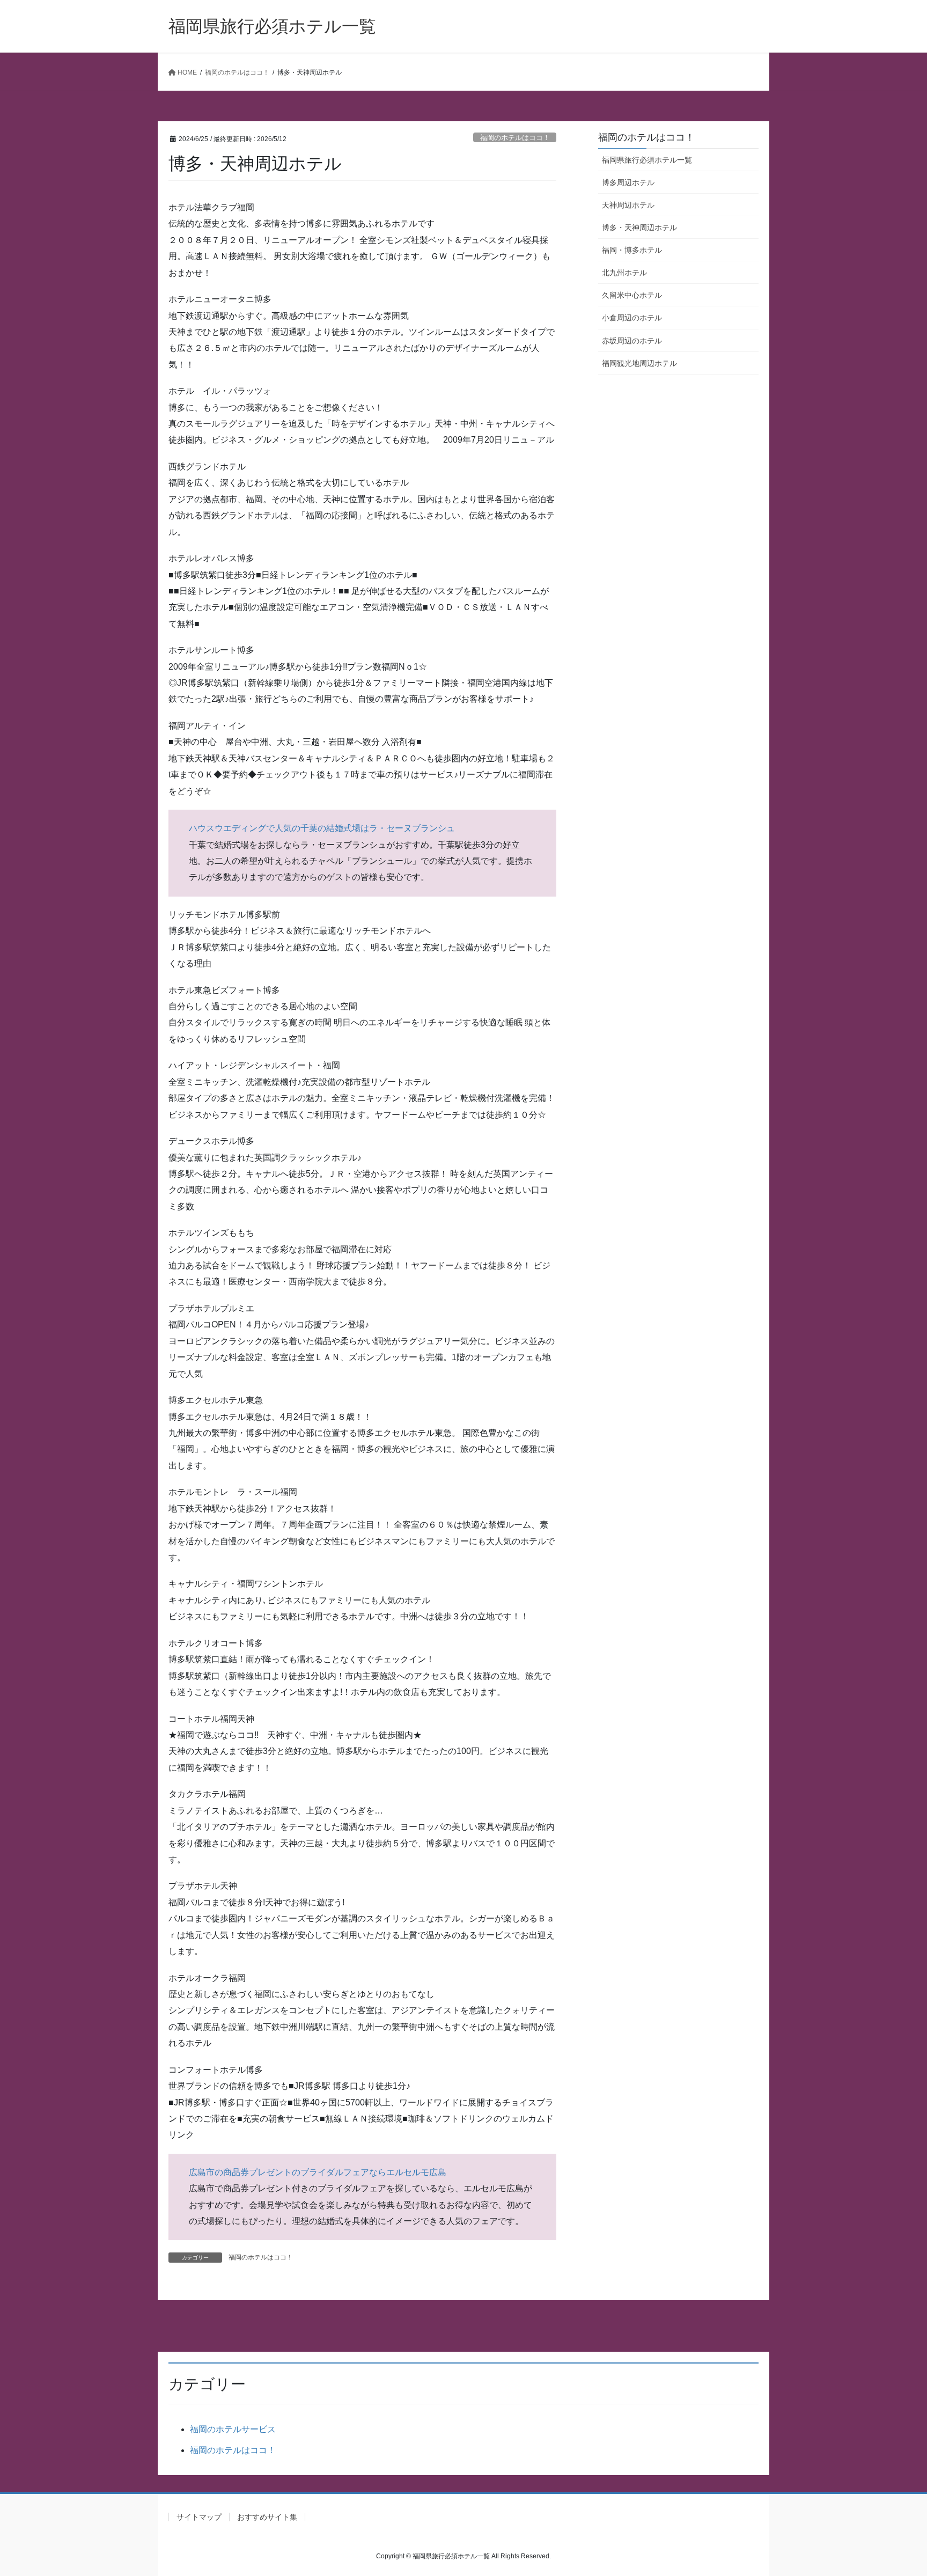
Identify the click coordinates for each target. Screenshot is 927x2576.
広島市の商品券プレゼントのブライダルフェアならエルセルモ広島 (318, 2172)
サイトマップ (199, 2517)
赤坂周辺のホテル (632, 341)
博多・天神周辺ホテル (639, 227)
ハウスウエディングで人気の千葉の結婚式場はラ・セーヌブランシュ (322, 828)
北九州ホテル (624, 273)
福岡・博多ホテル (632, 250)
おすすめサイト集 (267, 2517)
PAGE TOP (896, 2489)
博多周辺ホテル (628, 182)
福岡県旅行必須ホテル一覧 (647, 160)
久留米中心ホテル (632, 295)
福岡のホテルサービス (233, 2429)
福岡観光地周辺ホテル (639, 363)
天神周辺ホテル (628, 205)
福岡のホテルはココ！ (515, 138)
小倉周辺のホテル (632, 318)
